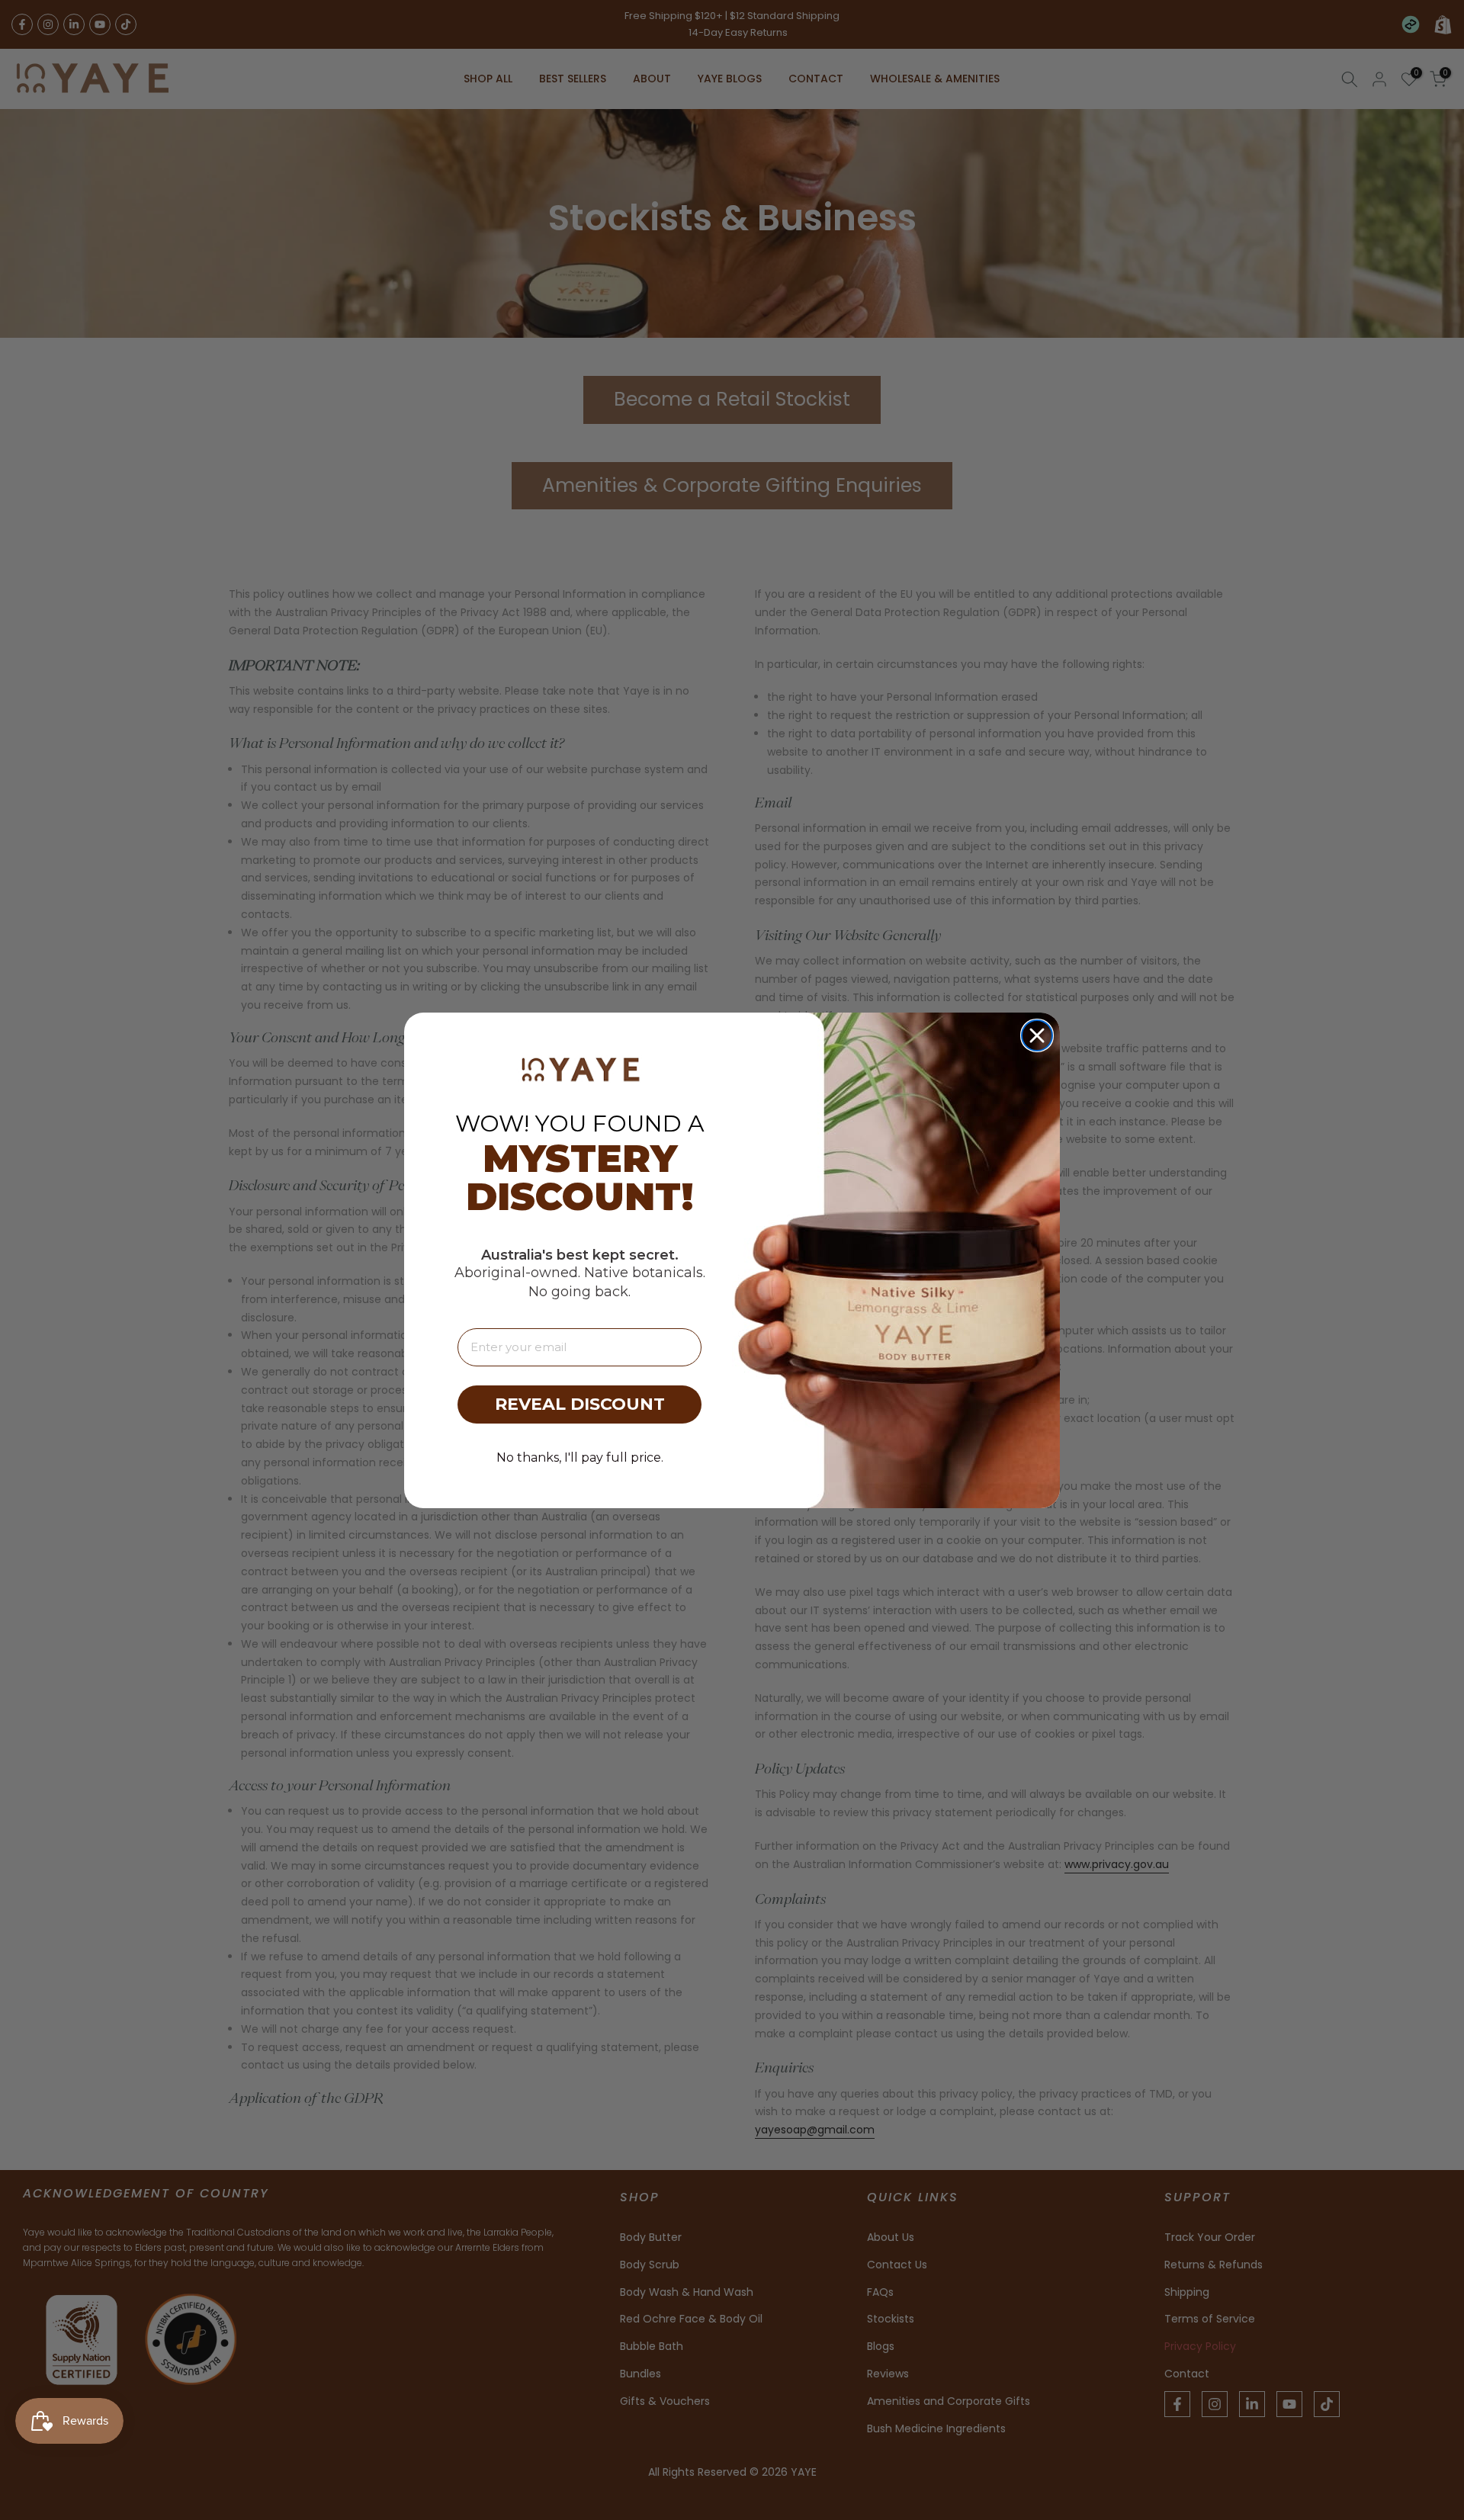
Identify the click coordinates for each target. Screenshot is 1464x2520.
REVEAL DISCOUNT (580, 1404)
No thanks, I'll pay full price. (580, 1457)
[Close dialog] (1037, 1035)
